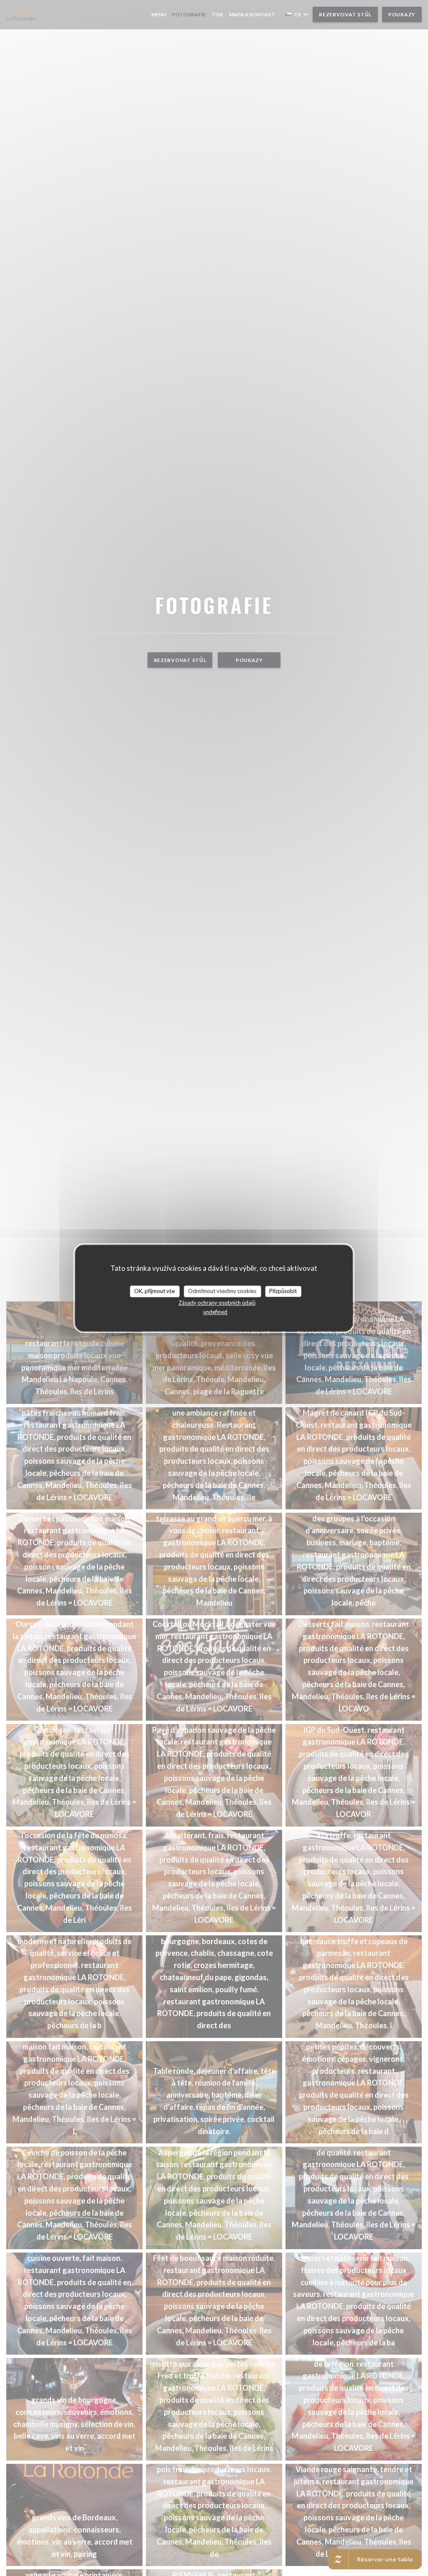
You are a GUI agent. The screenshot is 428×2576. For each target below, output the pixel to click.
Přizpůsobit (283, 1291)
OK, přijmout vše (154, 1291)
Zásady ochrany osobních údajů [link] (217, 1303)
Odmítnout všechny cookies (222, 1291)
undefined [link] (215, 1312)
